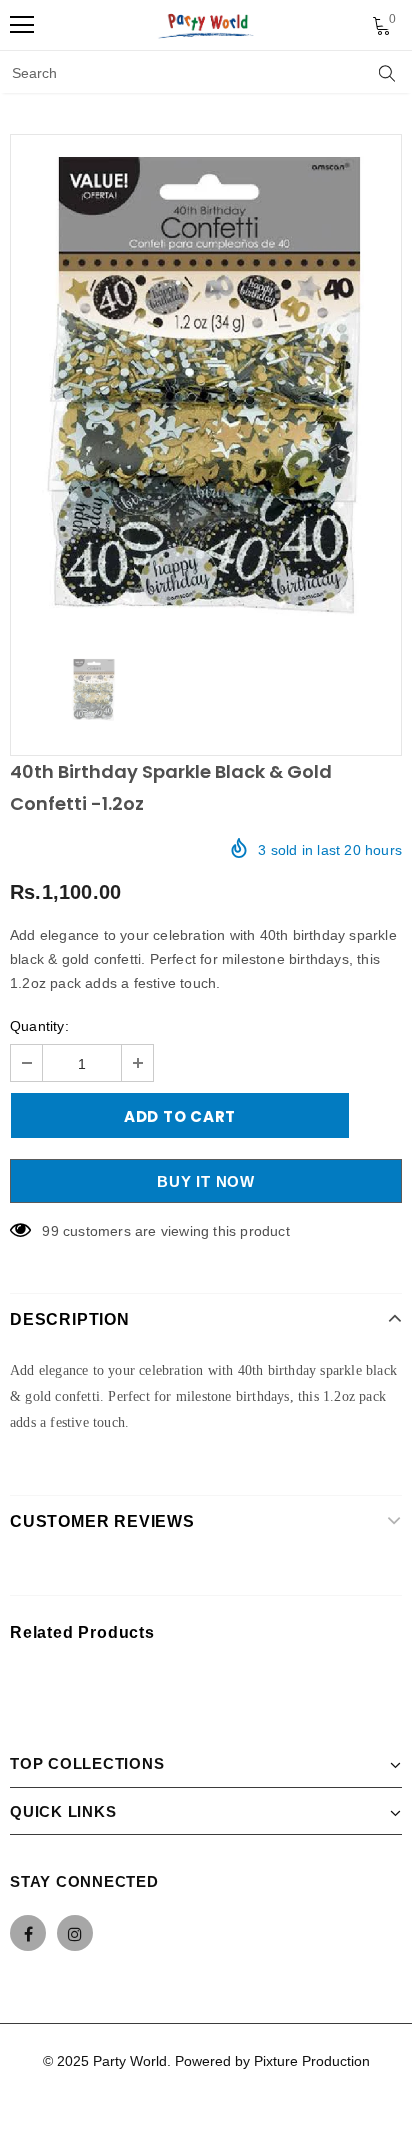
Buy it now (206, 1181)
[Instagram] (75, 1933)
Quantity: (39, 1026)
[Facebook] (28, 1933)
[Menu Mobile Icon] (22, 25)
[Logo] (207, 25)
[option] (206, 386)
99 (50, 1231)
